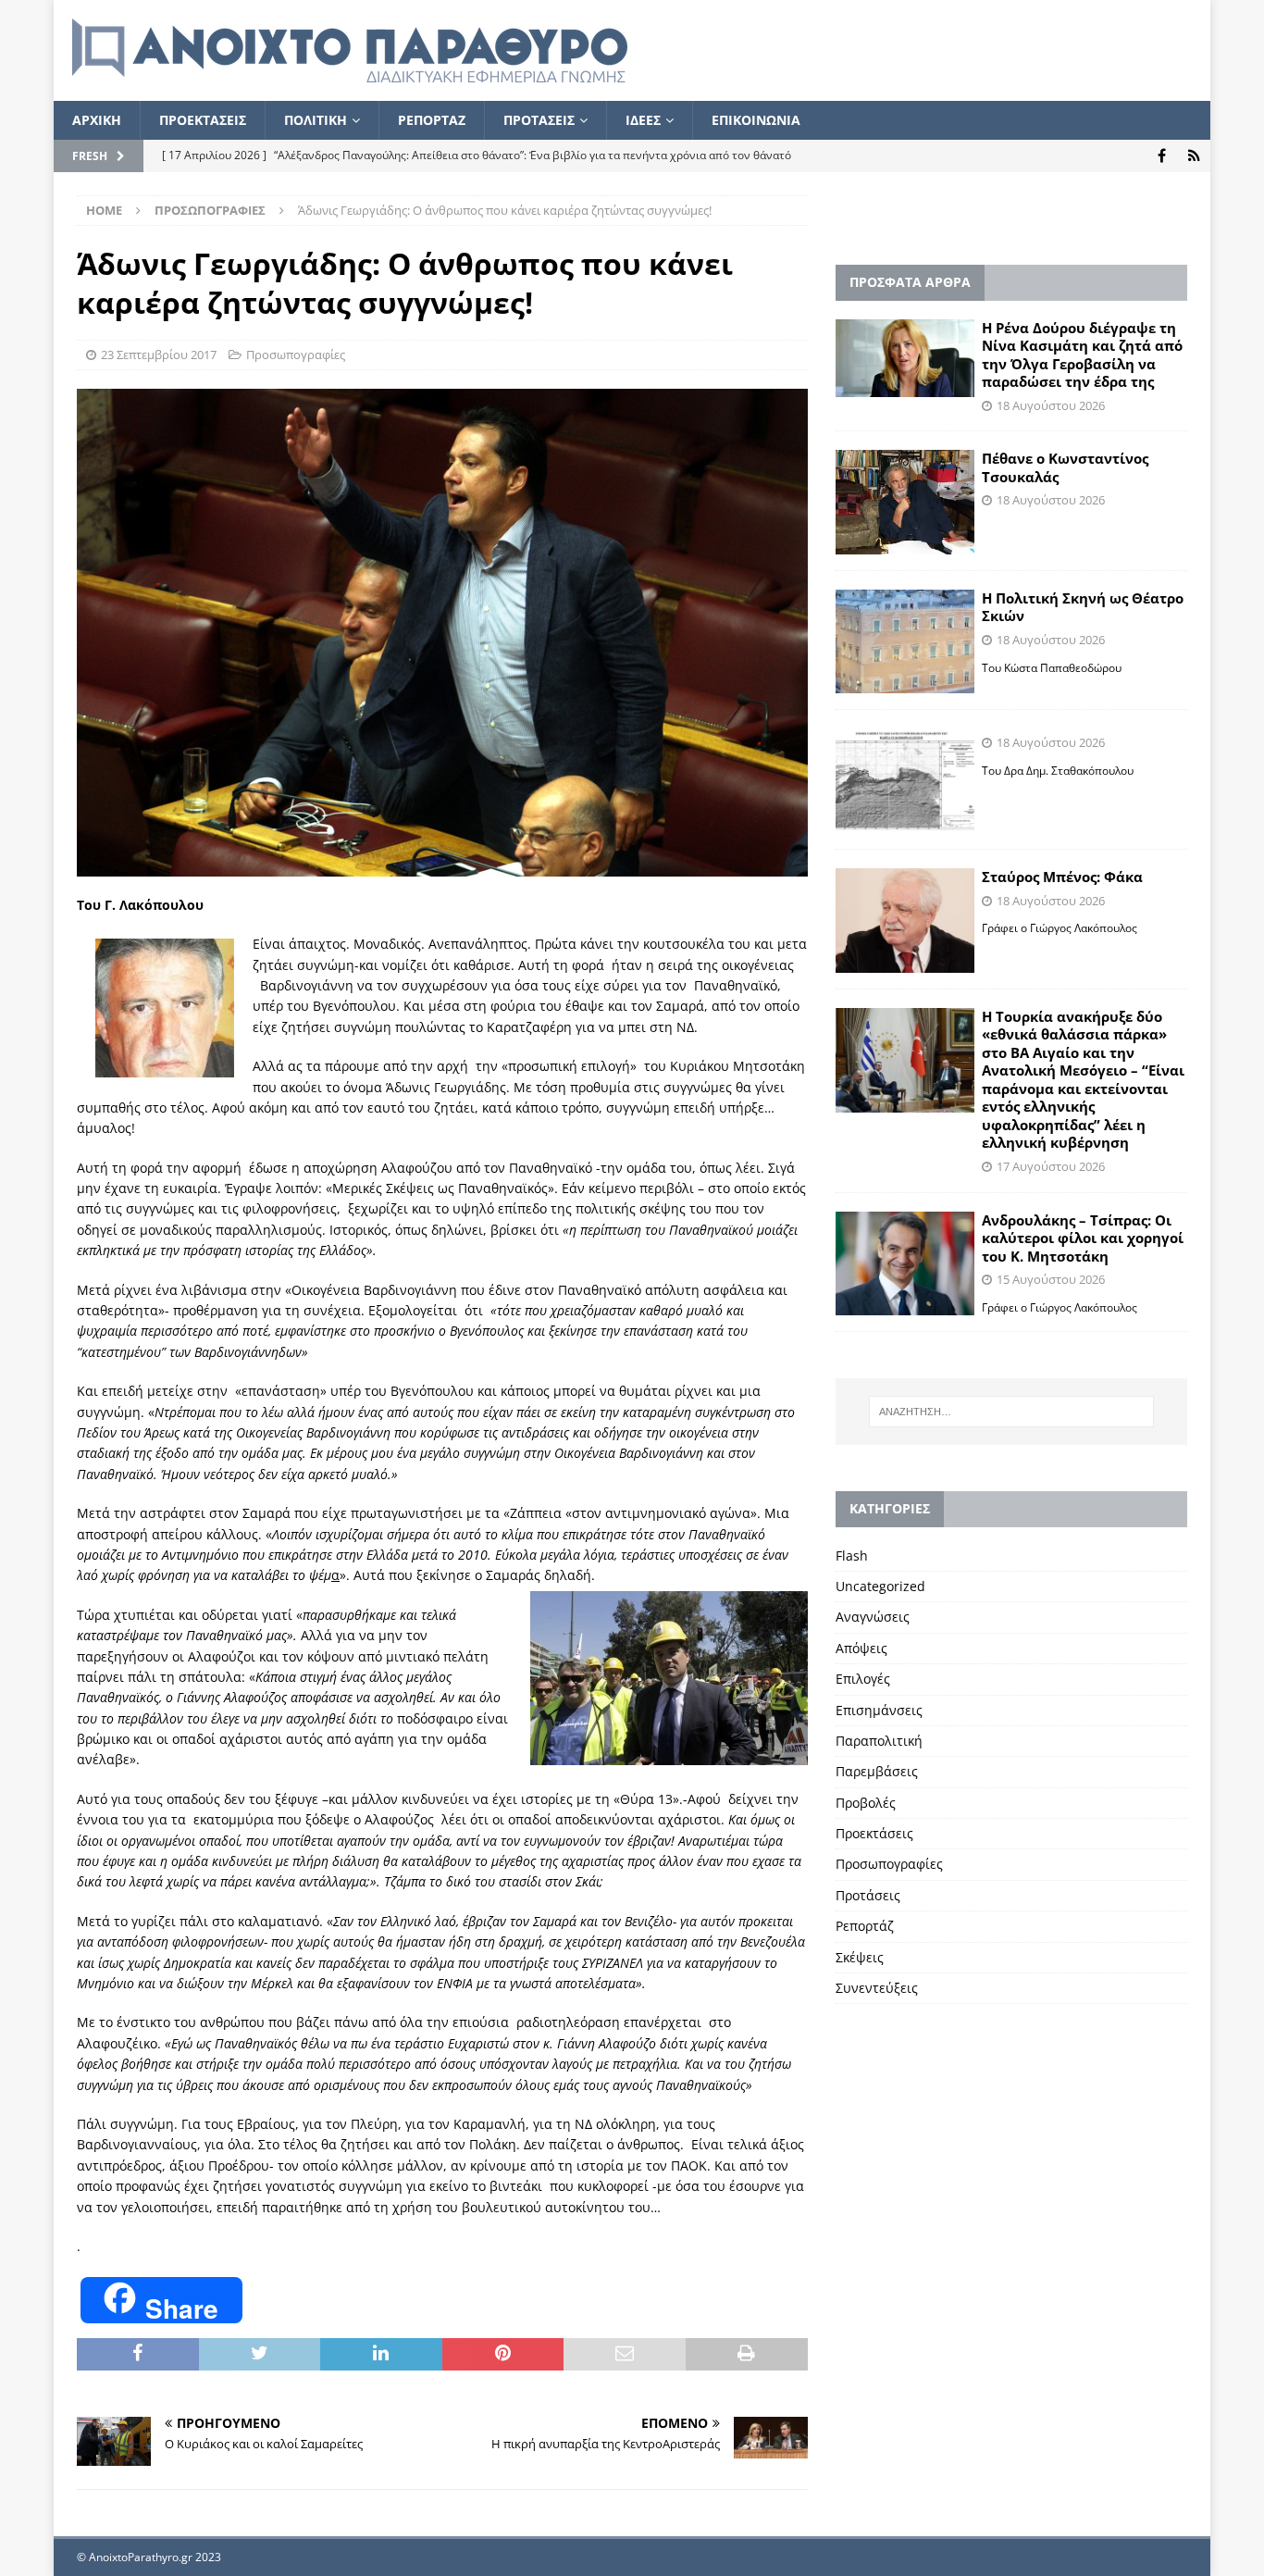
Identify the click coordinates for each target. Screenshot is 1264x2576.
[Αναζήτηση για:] (1011, 1412)
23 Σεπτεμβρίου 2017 (159, 355)
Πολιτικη (316, 120)
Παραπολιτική (879, 1741)
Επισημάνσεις (879, 1710)
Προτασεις (539, 120)
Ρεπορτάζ (865, 1926)
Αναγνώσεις (873, 1617)
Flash (852, 1556)
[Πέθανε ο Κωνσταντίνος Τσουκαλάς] (905, 502)
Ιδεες (643, 120)
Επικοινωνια (756, 120)
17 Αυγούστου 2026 (1051, 1166)
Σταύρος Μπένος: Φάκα (1062, 877)
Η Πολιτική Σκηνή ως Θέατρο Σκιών (1083, 607)
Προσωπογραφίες (296, 355)
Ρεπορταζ (432, 120)
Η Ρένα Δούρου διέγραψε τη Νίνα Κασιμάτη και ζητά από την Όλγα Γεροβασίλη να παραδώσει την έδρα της (1082, 355)
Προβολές (866, 1803)
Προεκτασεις (203, 120)
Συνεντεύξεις (877, 1988)
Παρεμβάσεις (877, 1771)
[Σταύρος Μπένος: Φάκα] (905, 921)
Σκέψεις (860, 1957)
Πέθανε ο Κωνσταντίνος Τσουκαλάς (1065, 467)
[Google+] (1194, 156)
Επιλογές (863, 1679)
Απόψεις (861, 1648)
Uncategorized (880, 1586)
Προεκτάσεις (874, 1833)
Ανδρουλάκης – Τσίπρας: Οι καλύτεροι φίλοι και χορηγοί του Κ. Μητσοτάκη (1083, 1238)
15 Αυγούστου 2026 (1051, 1279)
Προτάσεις (868, 1895)
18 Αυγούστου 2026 (1051, 405)
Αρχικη (97, 120)
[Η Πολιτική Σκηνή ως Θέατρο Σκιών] (905, 642)
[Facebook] (1162, 156)
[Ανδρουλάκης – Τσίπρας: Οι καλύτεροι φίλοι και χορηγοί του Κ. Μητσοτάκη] (905, 1264)
